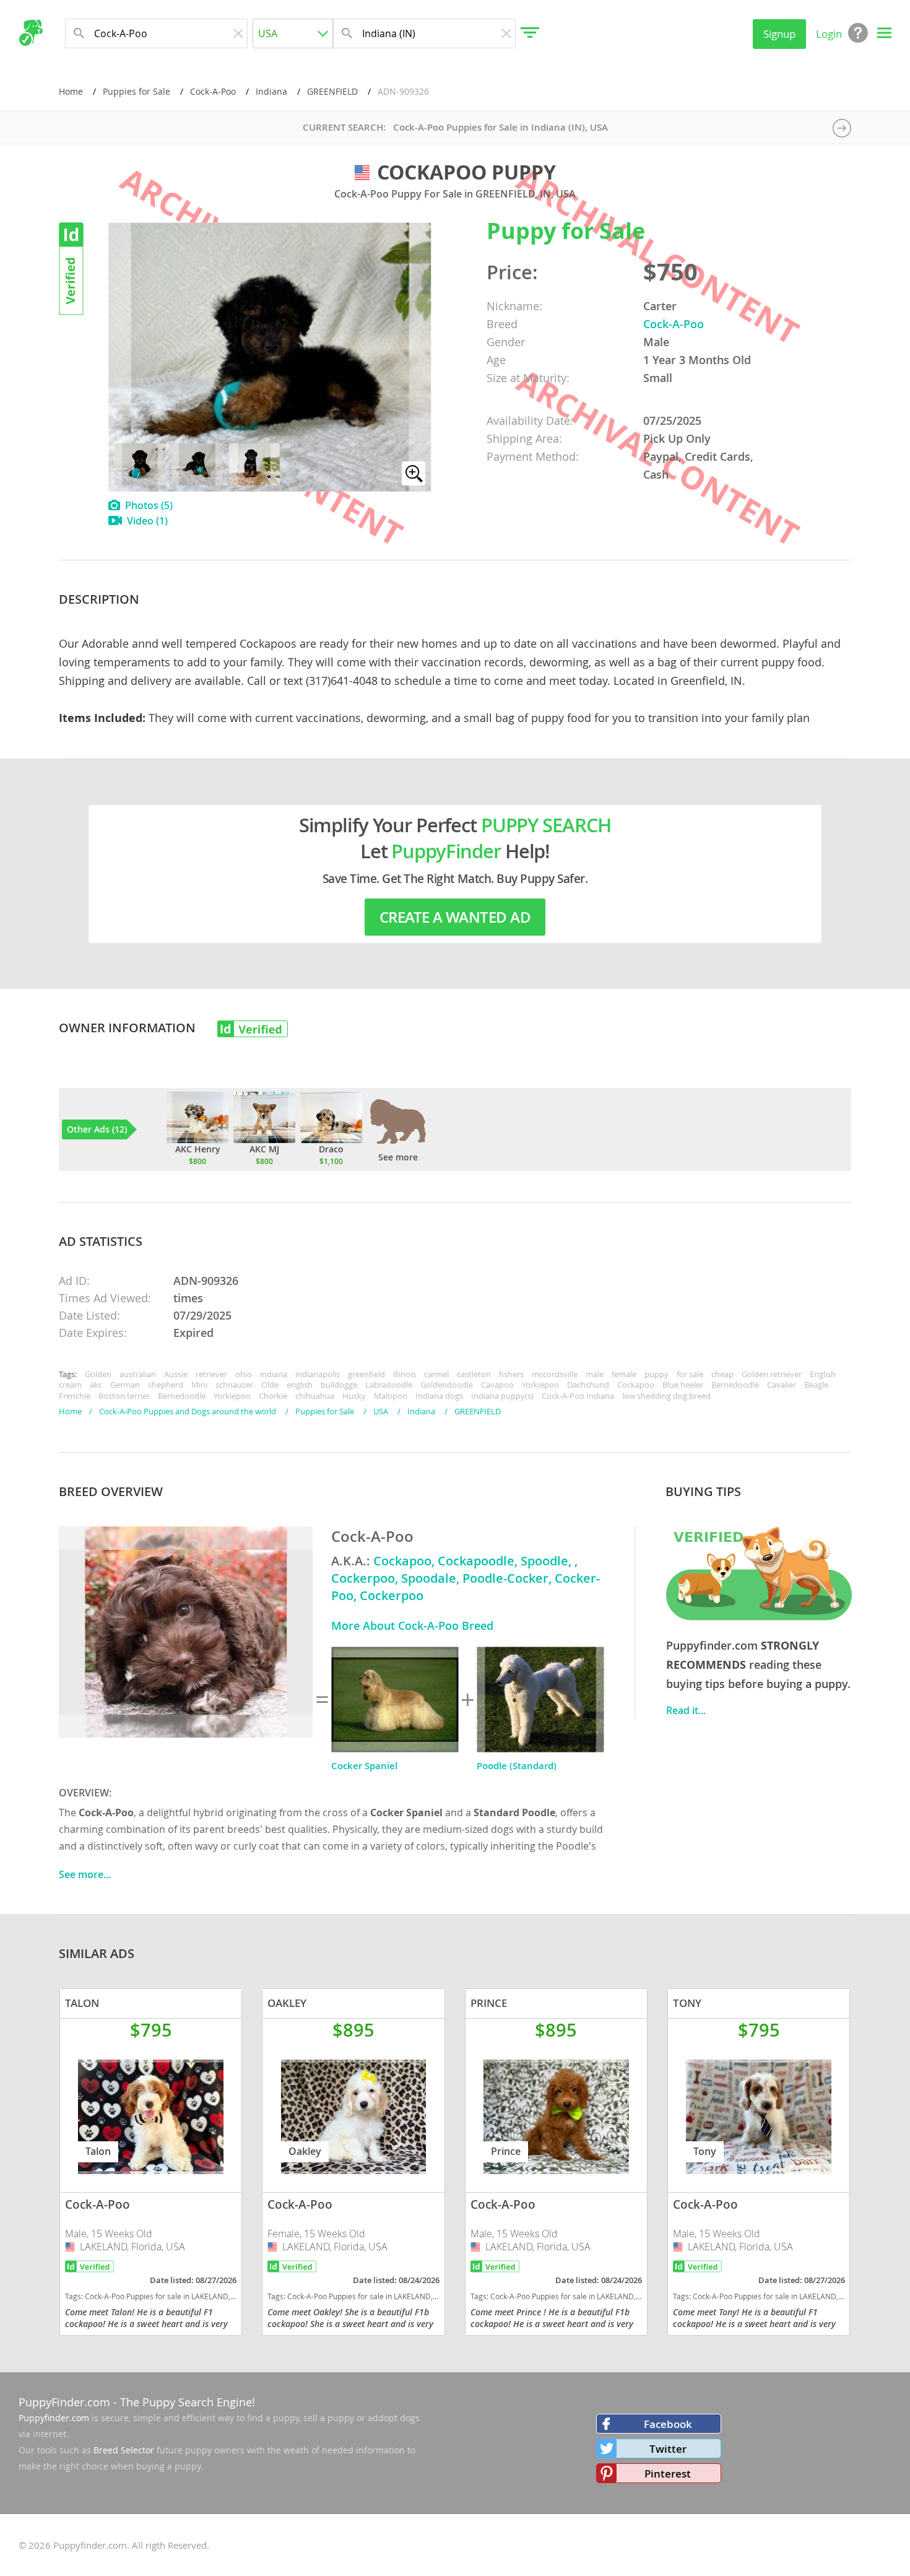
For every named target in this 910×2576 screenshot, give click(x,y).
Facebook (668, 2424)
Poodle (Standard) (517, 1766)
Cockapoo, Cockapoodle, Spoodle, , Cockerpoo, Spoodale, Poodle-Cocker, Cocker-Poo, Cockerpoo (466, 1578)
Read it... (686, 1710)
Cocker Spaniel (364, 1766)
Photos (149, 505)
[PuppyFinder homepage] (31, 33)
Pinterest (668, 2474)
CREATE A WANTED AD (455, 917)
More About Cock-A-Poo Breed (412, 1625)
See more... (85, 1874)
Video (147, 521)
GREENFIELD (332, 91)
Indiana (271, 91)
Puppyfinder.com (54, 2418)
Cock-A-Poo (213, 91)
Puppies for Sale (136, 91)
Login (829, 34)
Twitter (668, 2449)
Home (71, 91)
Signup (779, 34)
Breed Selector (124, 2450)
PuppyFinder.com (64, 2402)
